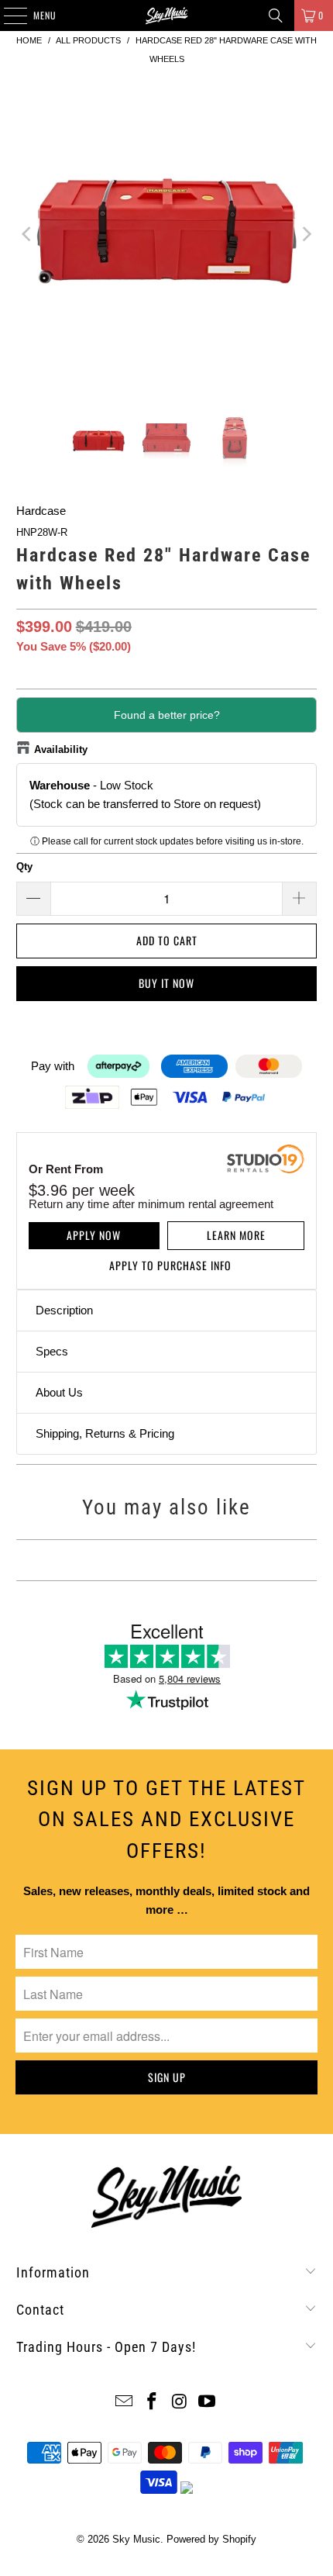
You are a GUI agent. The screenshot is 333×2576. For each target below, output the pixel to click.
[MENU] (7, 16)
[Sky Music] (167, 16)
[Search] (276, 16)
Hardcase (41, 511)
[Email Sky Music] (125, 2403)
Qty (24, 867)
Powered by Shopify (211, 2539)
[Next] (305, 234)
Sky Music (136, 2539)
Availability (61, 749)
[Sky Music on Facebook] (152, 2403)
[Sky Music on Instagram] (180, 2403)
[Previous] (28, 234)
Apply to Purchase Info (170, 1265)
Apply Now (94, 1235)
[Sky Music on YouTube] (208, 2403)
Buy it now (166, 983)
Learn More (236, 1235)
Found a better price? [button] (167, 715)
